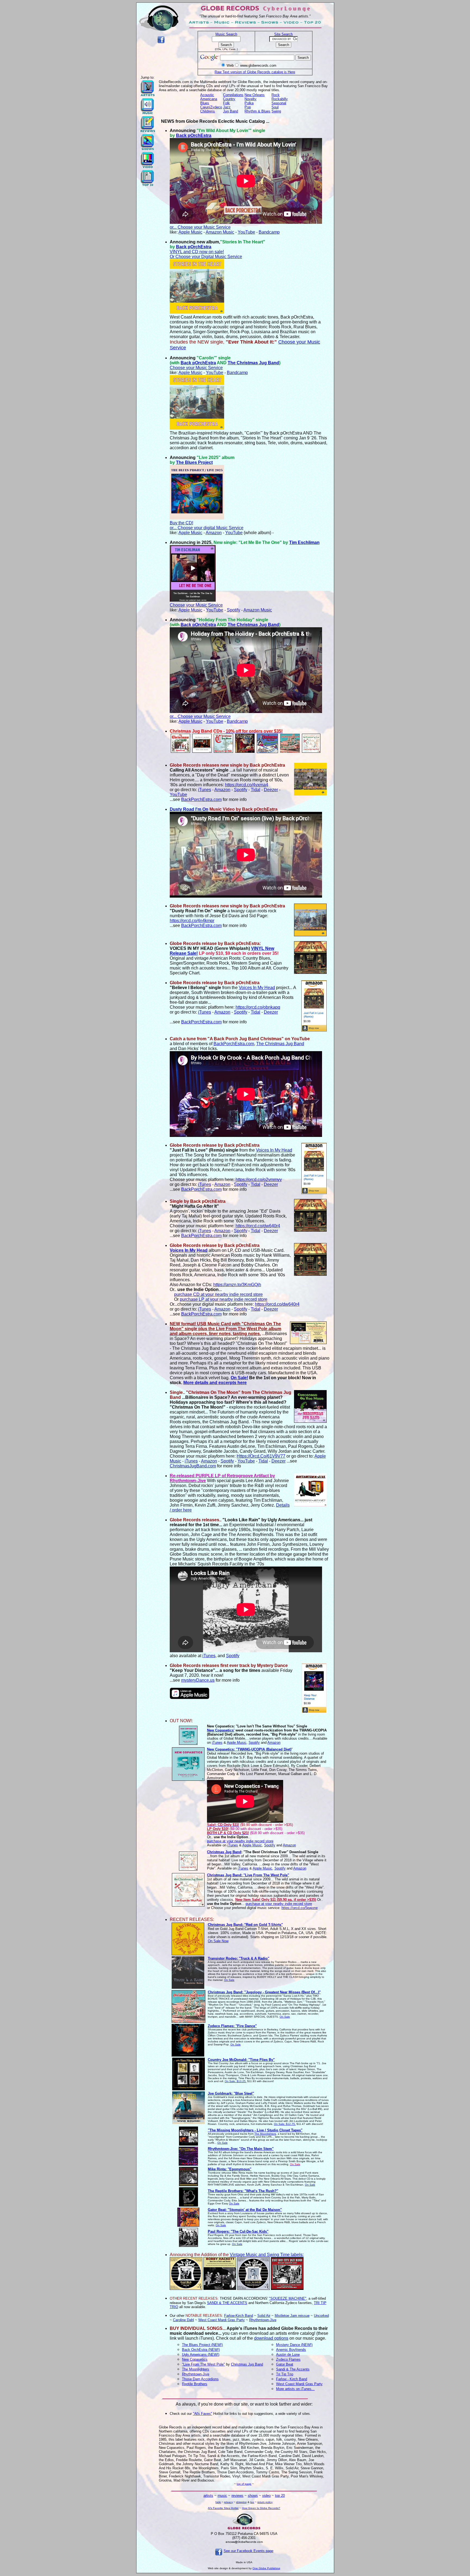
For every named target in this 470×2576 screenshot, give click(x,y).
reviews (237, 2496)
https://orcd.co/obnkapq (258, 1007)
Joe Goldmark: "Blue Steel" (231, 2093)
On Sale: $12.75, (285, 2124)
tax (252, 2502)
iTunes (205, 790)
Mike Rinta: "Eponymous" (230, 2169)
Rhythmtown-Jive (263, 2320)
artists (208, 2496)
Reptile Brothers (195, 2384)
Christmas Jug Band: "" (245, 1925)
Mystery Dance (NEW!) (294, 2345)
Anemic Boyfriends (291, 2350)
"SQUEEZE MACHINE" (288, 2298)
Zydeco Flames (288, 2359)
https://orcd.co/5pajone (300, 1908)
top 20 (280, 2496)
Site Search (283, 34)
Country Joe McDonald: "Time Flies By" (241, 2060)
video (266, 2496)
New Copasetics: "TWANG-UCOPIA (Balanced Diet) (249, 1749)
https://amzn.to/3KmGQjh (237, 1285)
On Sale (229, 1980)
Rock (276, 95)
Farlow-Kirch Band (239, 2316)
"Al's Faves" (202, 2414)
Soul (275, 107)
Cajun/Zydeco (211, 107)
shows (253, 2496)
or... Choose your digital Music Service (207, 528)
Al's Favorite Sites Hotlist (223, 2508)
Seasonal (279, 103)
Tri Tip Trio (285, 2374)
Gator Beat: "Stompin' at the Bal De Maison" (245, 2210)
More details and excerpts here (215, 1383)
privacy (228, 2502)
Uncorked (321, 2316)
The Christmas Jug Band (253, 363)
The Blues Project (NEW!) (202, 2345)
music (222, 2496)
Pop (248, 107)
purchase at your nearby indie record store (240, 1841)
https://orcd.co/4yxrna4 (247, 785)
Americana (209, 99)
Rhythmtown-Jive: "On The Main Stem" (241, 2149)
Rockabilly (280, 99)
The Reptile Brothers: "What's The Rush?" (243, 2191)
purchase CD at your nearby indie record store (218, 1294)
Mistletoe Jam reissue (292, 2316)
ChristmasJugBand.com (193, 1466)
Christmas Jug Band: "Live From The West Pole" (248, 1875)
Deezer (271, 790)
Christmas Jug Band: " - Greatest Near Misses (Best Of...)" (264, 1992)
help (218, 2502)
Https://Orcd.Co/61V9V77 (261, 1456)
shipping (241, 2502)
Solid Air (264, 2316)
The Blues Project (194, 462)
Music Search (226, 34)
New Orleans (255, 95)
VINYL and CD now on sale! (197, 252)
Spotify (234, 610)
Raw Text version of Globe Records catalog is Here (255, 72)
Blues (205, 103)
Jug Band (231, 111)
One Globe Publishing (266, 2568)
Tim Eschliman (304, 542)
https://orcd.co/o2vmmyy (259, 1180)
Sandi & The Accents (293, 2369)
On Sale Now (218, 1941)
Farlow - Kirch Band (292, 2379)
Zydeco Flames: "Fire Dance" (232, 2026)
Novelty (251, 99)
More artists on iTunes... (295, 2389)
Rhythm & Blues (257, 111)
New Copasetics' (221, 1730)
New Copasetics (195, 2359)
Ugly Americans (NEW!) (201, 2355)
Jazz (227, 107)
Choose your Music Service (196, 368)
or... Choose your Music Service (200, 227)
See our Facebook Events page (248, 2551)
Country (229, 99)
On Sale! (239, 1378)
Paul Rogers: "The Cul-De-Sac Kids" (238, 2231)
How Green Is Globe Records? (261, 2508)
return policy (265, 2502)
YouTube (246, 232)
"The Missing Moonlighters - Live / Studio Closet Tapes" (255, 2130)
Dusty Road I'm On (189, 809)
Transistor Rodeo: (239, 1958)
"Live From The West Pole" (203, 2364)
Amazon (214, 533)
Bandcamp (269, 232)
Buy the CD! (181, 523)
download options (271, 2338)
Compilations (233, 95)
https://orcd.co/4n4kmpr (192, 921)
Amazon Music (220, 232)
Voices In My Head (257, 988)
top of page (244, 2484)
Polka (249, 103)
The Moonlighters (265, 2134)
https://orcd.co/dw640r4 (258, 1226)
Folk (226, 103)
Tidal (256, 790)
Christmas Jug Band (224, 1852)
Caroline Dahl (183, 2320)
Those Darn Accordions (200, 2379)
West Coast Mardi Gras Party (222, 2320)
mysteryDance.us (198, 1680)
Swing (276, 111)
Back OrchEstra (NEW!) (201, 2350)
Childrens (208, 111)
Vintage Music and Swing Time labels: (267, 2255)
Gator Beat (285, 2364)
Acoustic (207, 95)
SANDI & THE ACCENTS (227, 2303)
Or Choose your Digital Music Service (206, 257)
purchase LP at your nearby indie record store (224, 1299)
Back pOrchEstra (194, 135)
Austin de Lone (288, 2355)
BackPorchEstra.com (201, 799)
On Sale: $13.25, (236, 2081)
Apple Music (190, 232)
